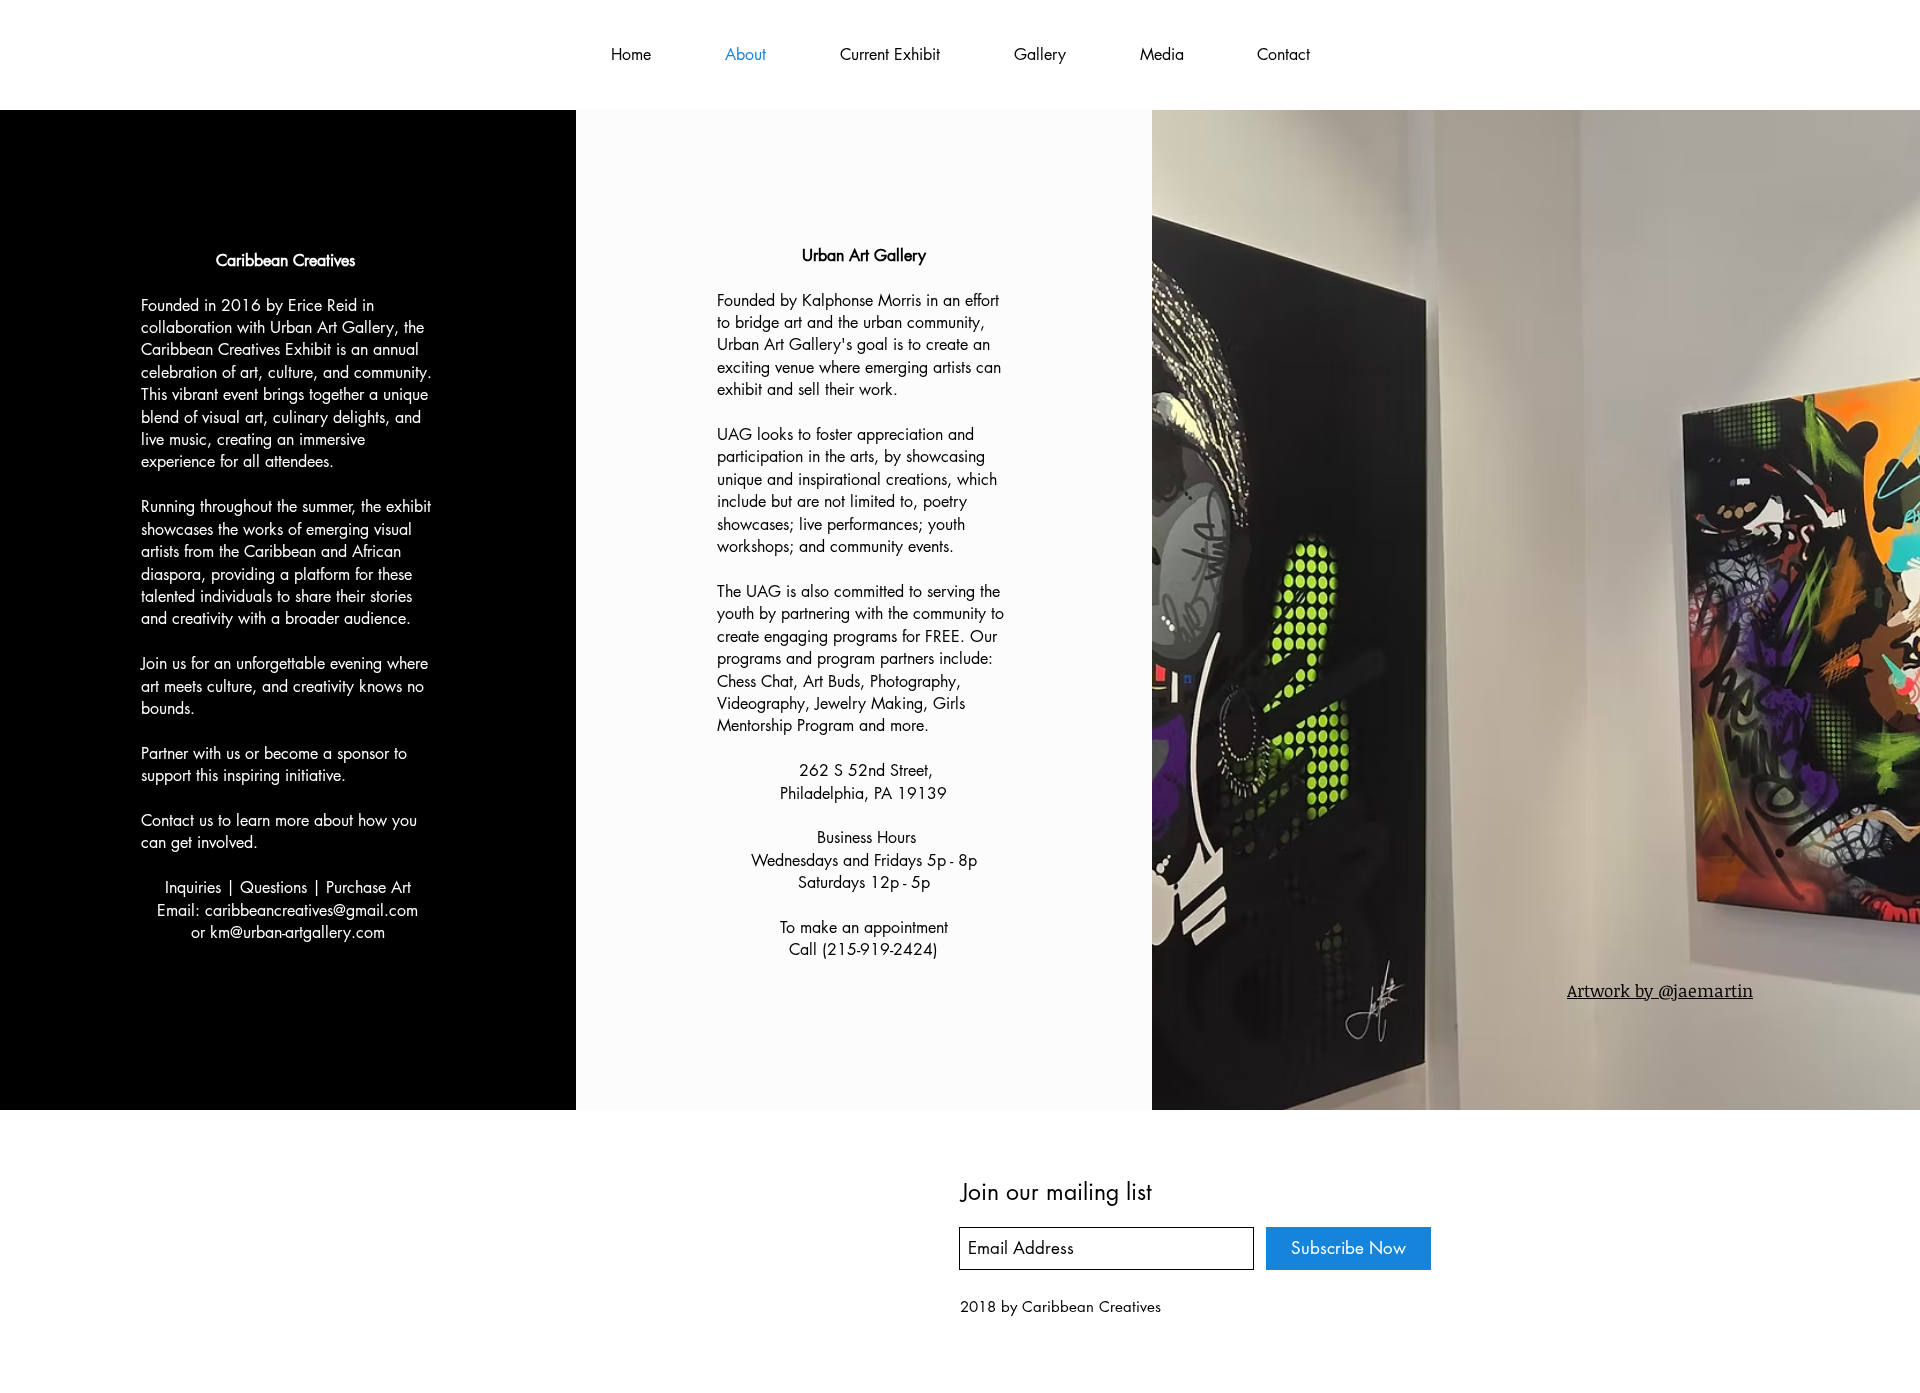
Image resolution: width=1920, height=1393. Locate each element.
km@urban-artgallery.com (297, 932)
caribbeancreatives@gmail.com (311, 910)
